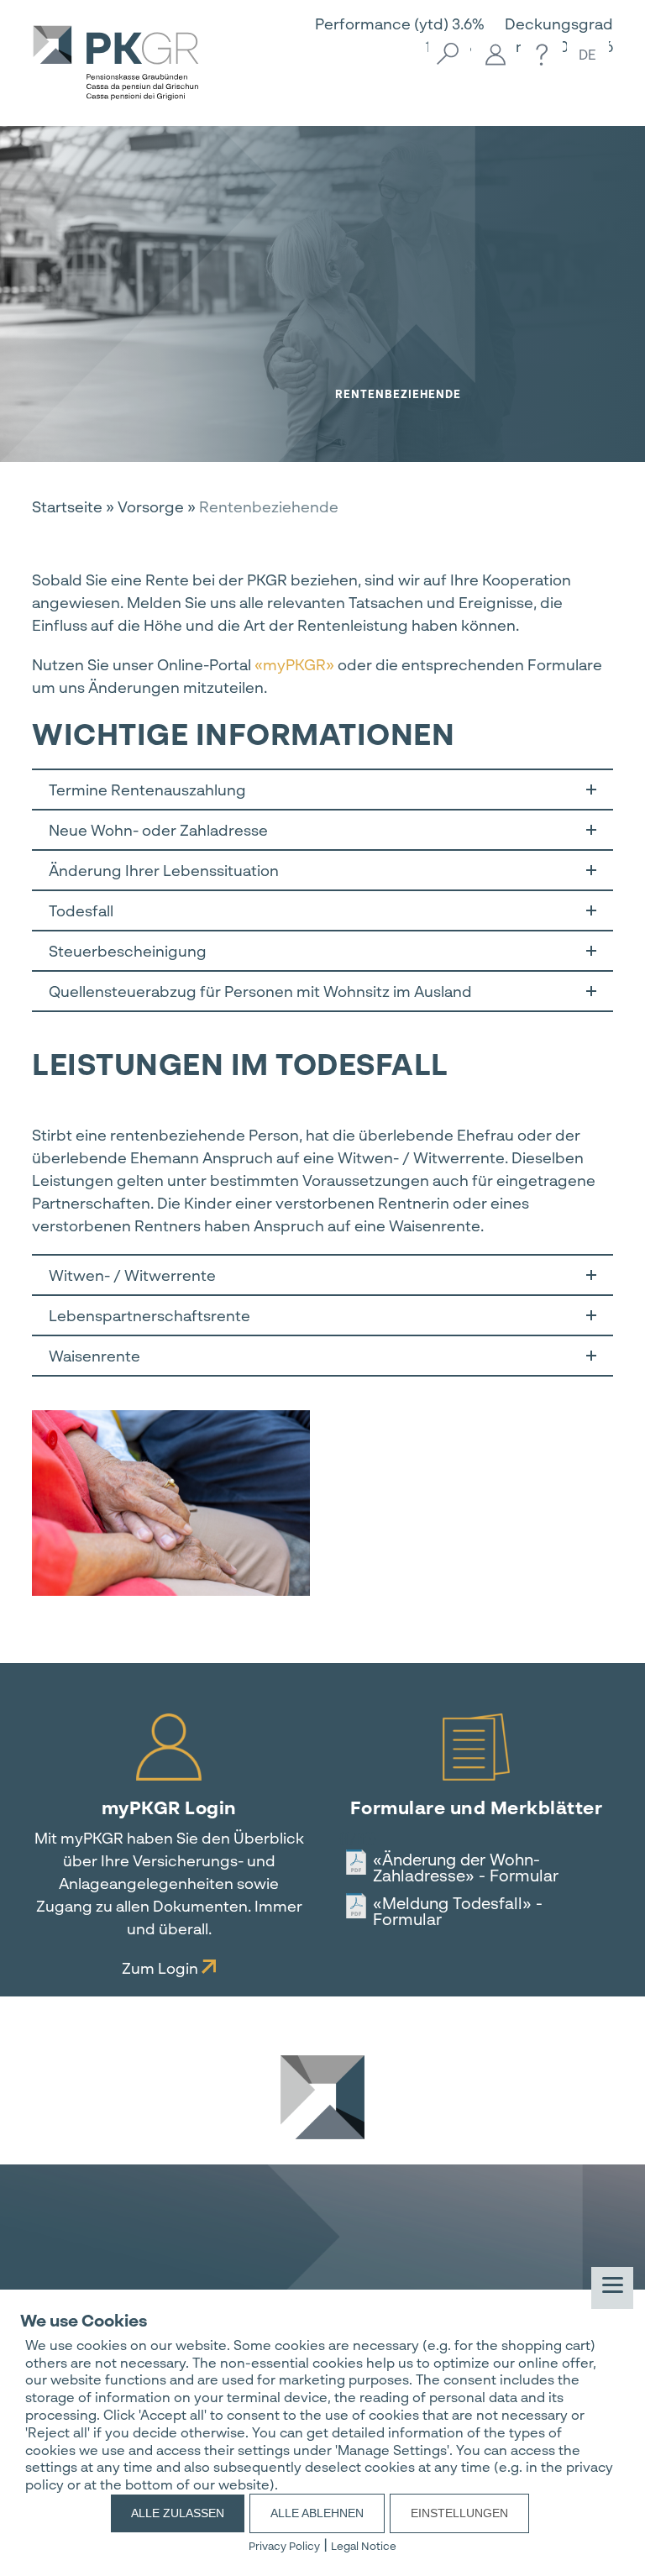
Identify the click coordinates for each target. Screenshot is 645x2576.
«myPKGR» (294, 664)
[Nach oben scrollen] (322, 2095)
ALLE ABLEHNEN (317, 2513)
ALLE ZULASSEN (178, 2513)
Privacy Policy (284, 2546)
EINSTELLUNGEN (459, 2513)
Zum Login (162, 1968)
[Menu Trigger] (612, 2288)
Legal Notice (364, 2546)
